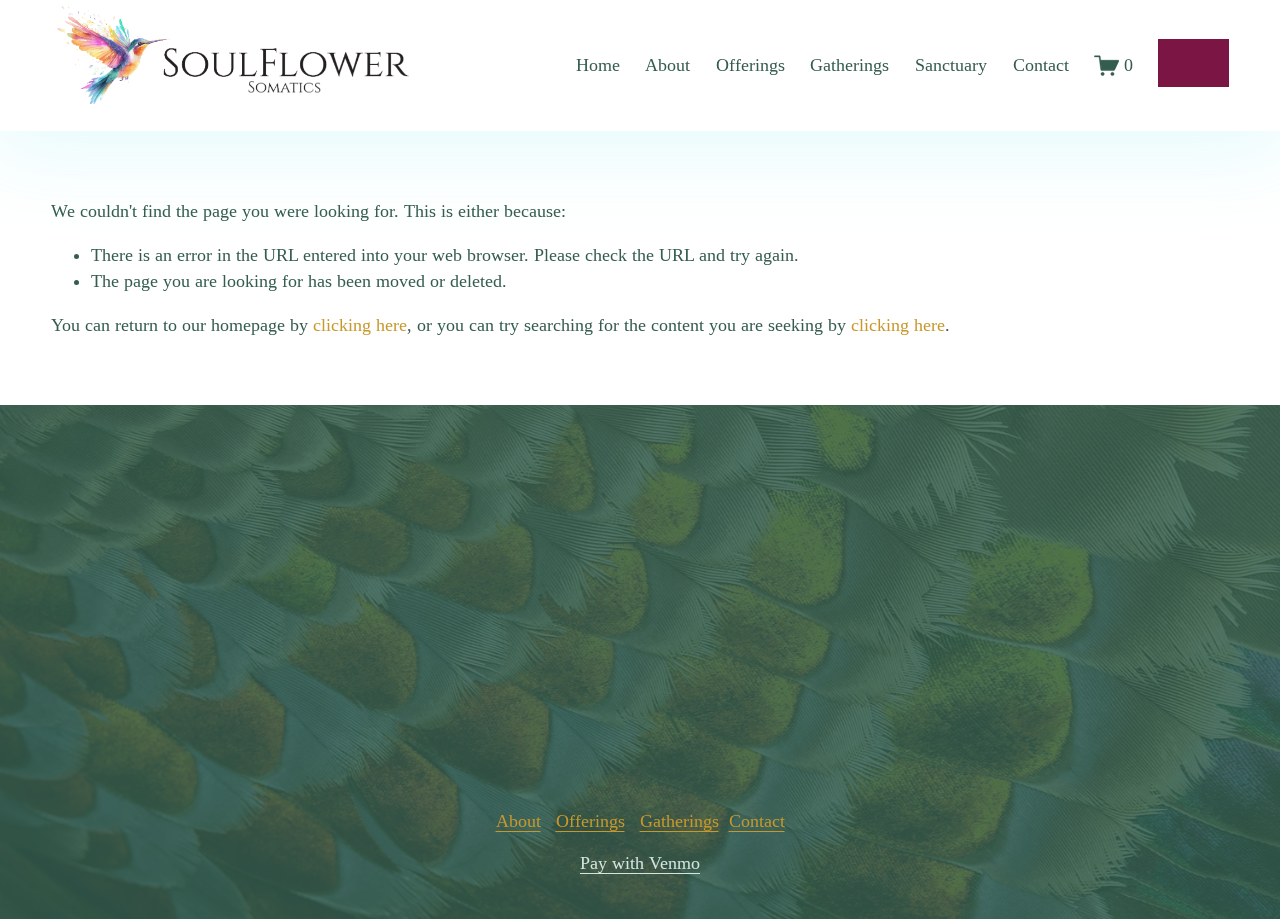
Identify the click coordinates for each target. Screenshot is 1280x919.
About (667, 65)
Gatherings (849, 65)
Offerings (750, 65)
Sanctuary (951, 65)
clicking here (360, 325)
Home (598, 65)
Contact (1041, 65)
